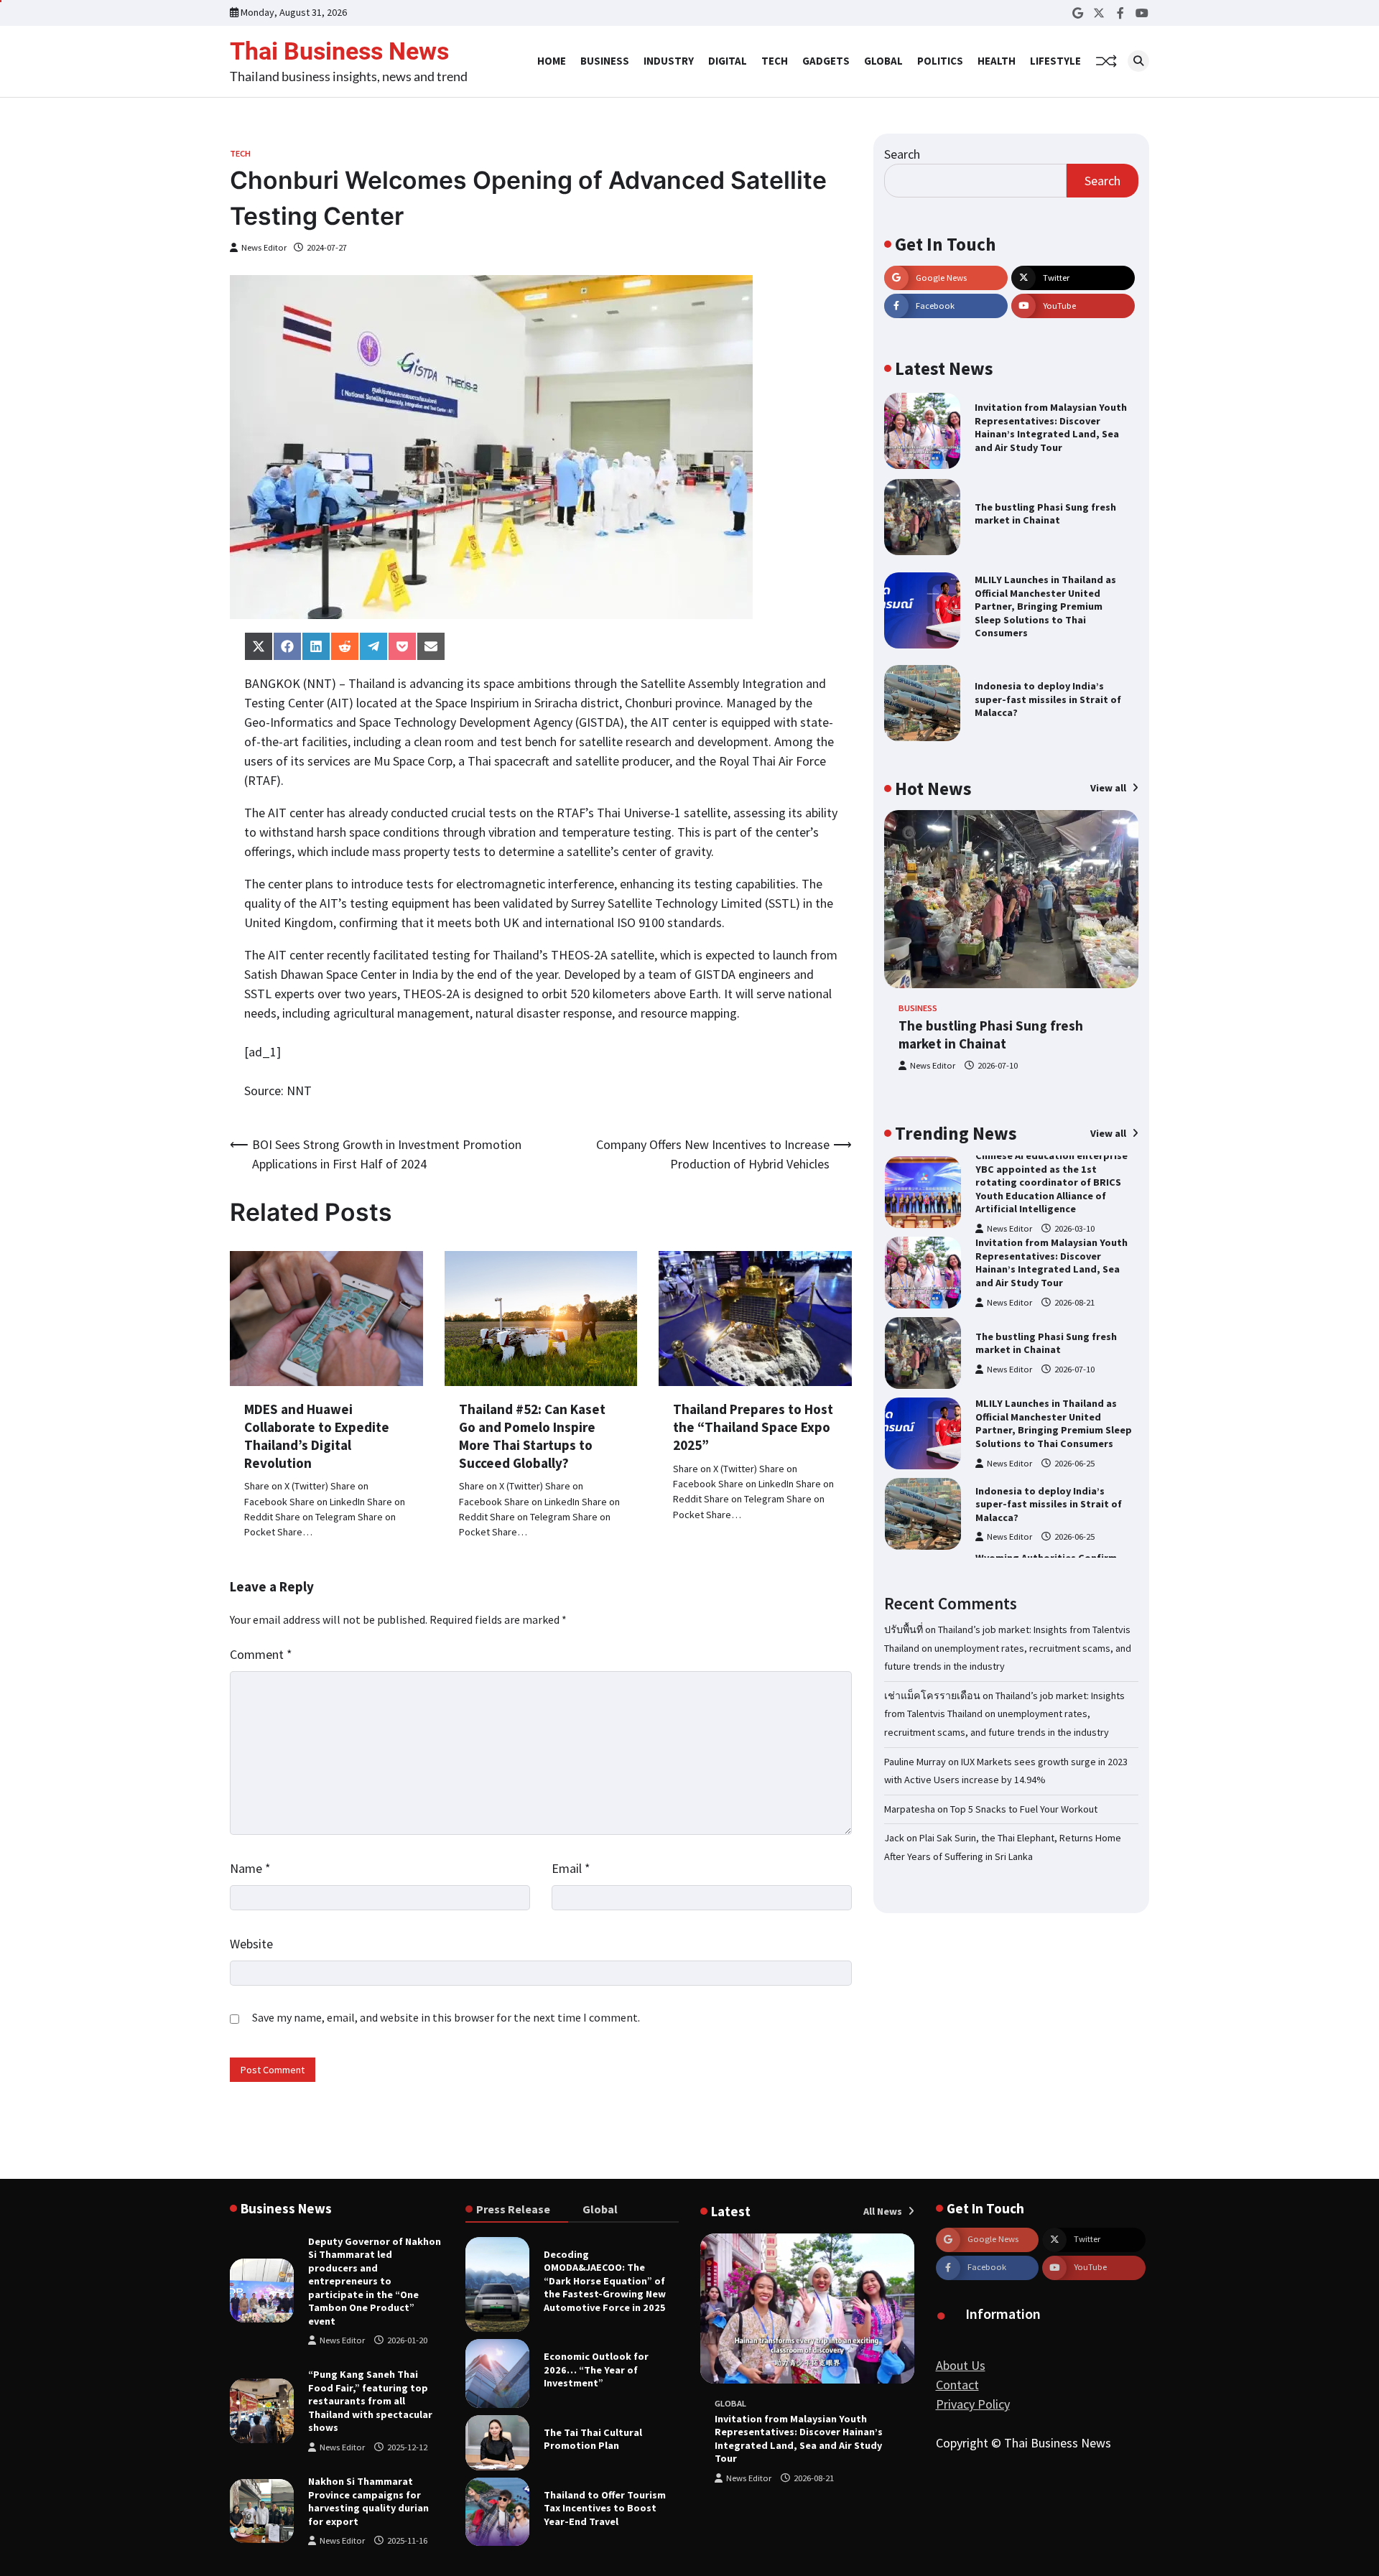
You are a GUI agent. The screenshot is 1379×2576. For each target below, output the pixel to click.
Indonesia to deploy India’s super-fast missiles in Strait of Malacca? (1048, 699)
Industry (669, 61)
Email (571, 1868)
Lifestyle (1055, 61)
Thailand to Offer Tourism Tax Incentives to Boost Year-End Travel (605, 2508)
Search (902, 154)
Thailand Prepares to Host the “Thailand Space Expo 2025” (753, 1427)
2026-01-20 (407, 2340)
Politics (940, 61)
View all (1109, 788)
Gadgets (826, 61)
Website (251, 1944)
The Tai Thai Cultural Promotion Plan (593, 2439)
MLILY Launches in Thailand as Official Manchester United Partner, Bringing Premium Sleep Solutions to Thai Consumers (1045, 606)
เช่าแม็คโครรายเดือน (932, 1696)
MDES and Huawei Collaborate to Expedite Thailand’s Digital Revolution (317, 1436)
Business (605, 61)
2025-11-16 (407, 2540)
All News (884, 2211)
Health (997, 61)
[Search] (1138, 61)
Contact (957, 2385)
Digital (728, 61)
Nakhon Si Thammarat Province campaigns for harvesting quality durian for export (368, 2501)
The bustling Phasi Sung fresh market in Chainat (1045, 514)
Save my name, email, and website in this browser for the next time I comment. (446, 2017)
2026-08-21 (1074, 1302)
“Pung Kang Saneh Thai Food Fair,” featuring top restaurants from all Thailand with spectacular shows (370, 2401)
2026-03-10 (1074, 1228)
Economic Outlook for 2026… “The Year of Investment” (596, 2370)
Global (883, 61)
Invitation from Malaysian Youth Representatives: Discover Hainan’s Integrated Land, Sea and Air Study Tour (1051, 427)
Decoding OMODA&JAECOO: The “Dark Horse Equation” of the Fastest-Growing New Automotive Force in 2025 (605, 2281)
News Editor (264, 247)
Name (250, 1868)
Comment (261, 1654)
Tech (775, 61)
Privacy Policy (973, 2404)
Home (552, 61)
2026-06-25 (1074, 1463)
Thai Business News (339, 51)
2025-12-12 (407, 2447)
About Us (961, 2365)
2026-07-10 (998, 1065)
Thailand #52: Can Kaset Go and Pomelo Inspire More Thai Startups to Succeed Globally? (532, 1436)
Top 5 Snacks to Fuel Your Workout (1024, 1809)
